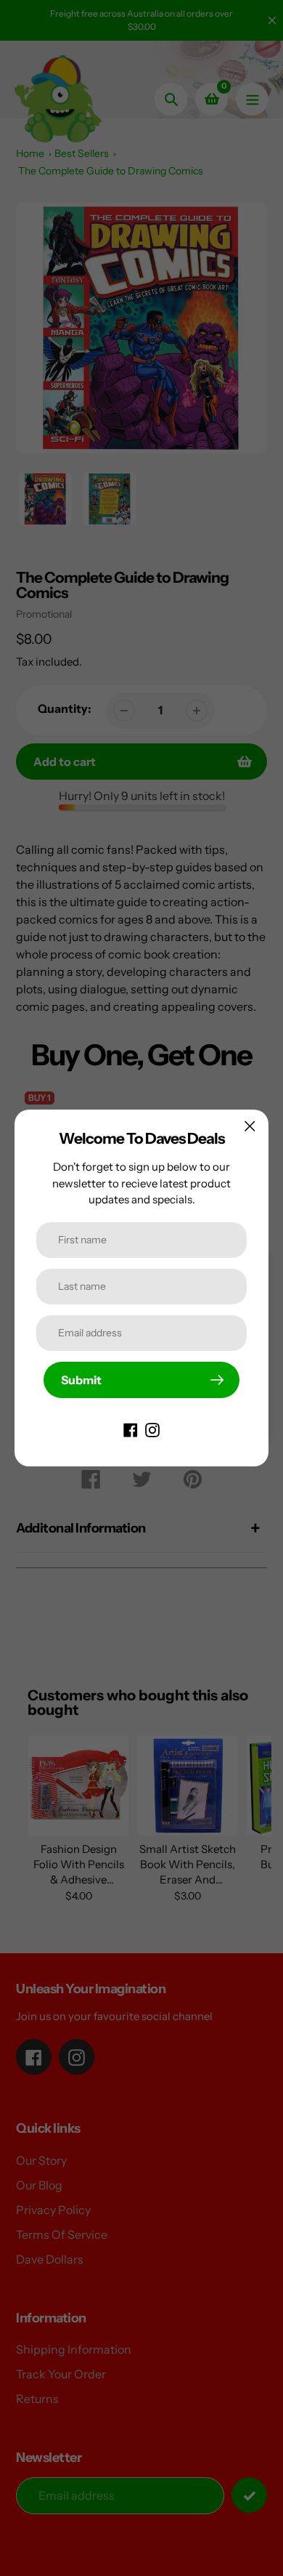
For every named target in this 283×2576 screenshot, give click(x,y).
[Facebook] (131, 1429)
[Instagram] (152, 1429)
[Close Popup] (250, 1126)
